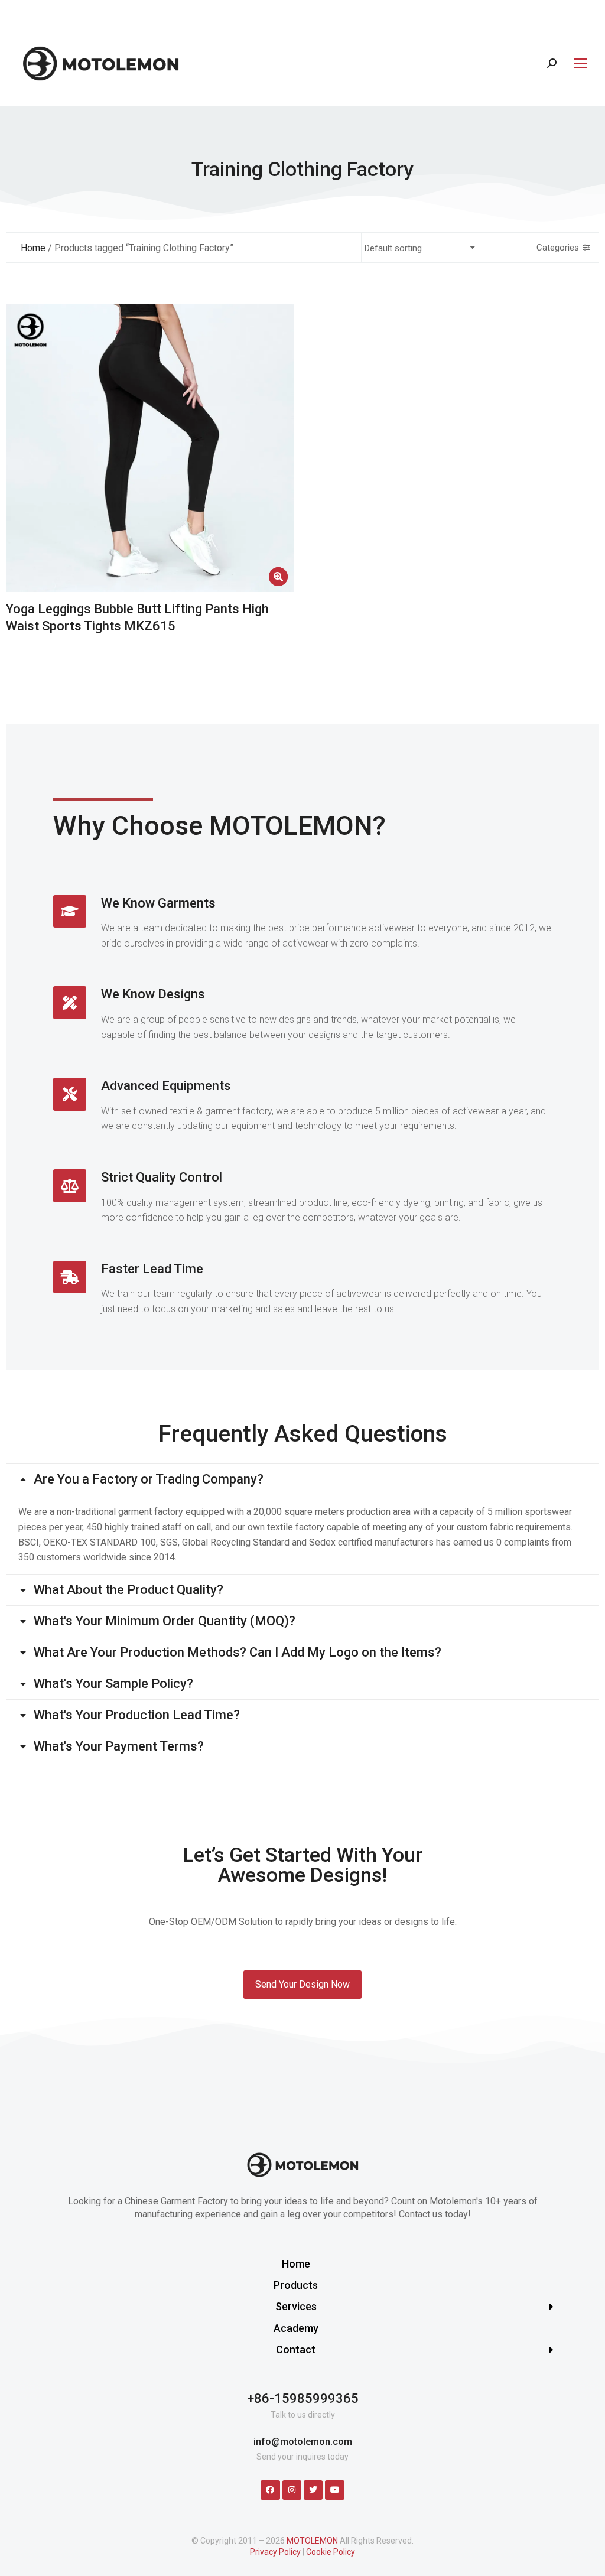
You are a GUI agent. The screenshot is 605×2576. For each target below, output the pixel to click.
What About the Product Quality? (129, 1590)
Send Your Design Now (302, 1984)
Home (33, 248)
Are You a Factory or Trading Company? (149, 1479)
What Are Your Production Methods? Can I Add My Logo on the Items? (238, 1653)
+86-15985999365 (303, 2398)
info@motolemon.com (303, 2442)
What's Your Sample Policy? (113, 1684)
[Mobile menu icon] (578, 63)
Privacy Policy (275, 2552)
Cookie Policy (331, 2552)
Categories (558, 248)
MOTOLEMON (312, 2541)
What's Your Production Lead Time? (137, 1715)
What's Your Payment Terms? (119, 1746)
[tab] (302, 1479)
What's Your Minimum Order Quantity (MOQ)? (165, 1621)
